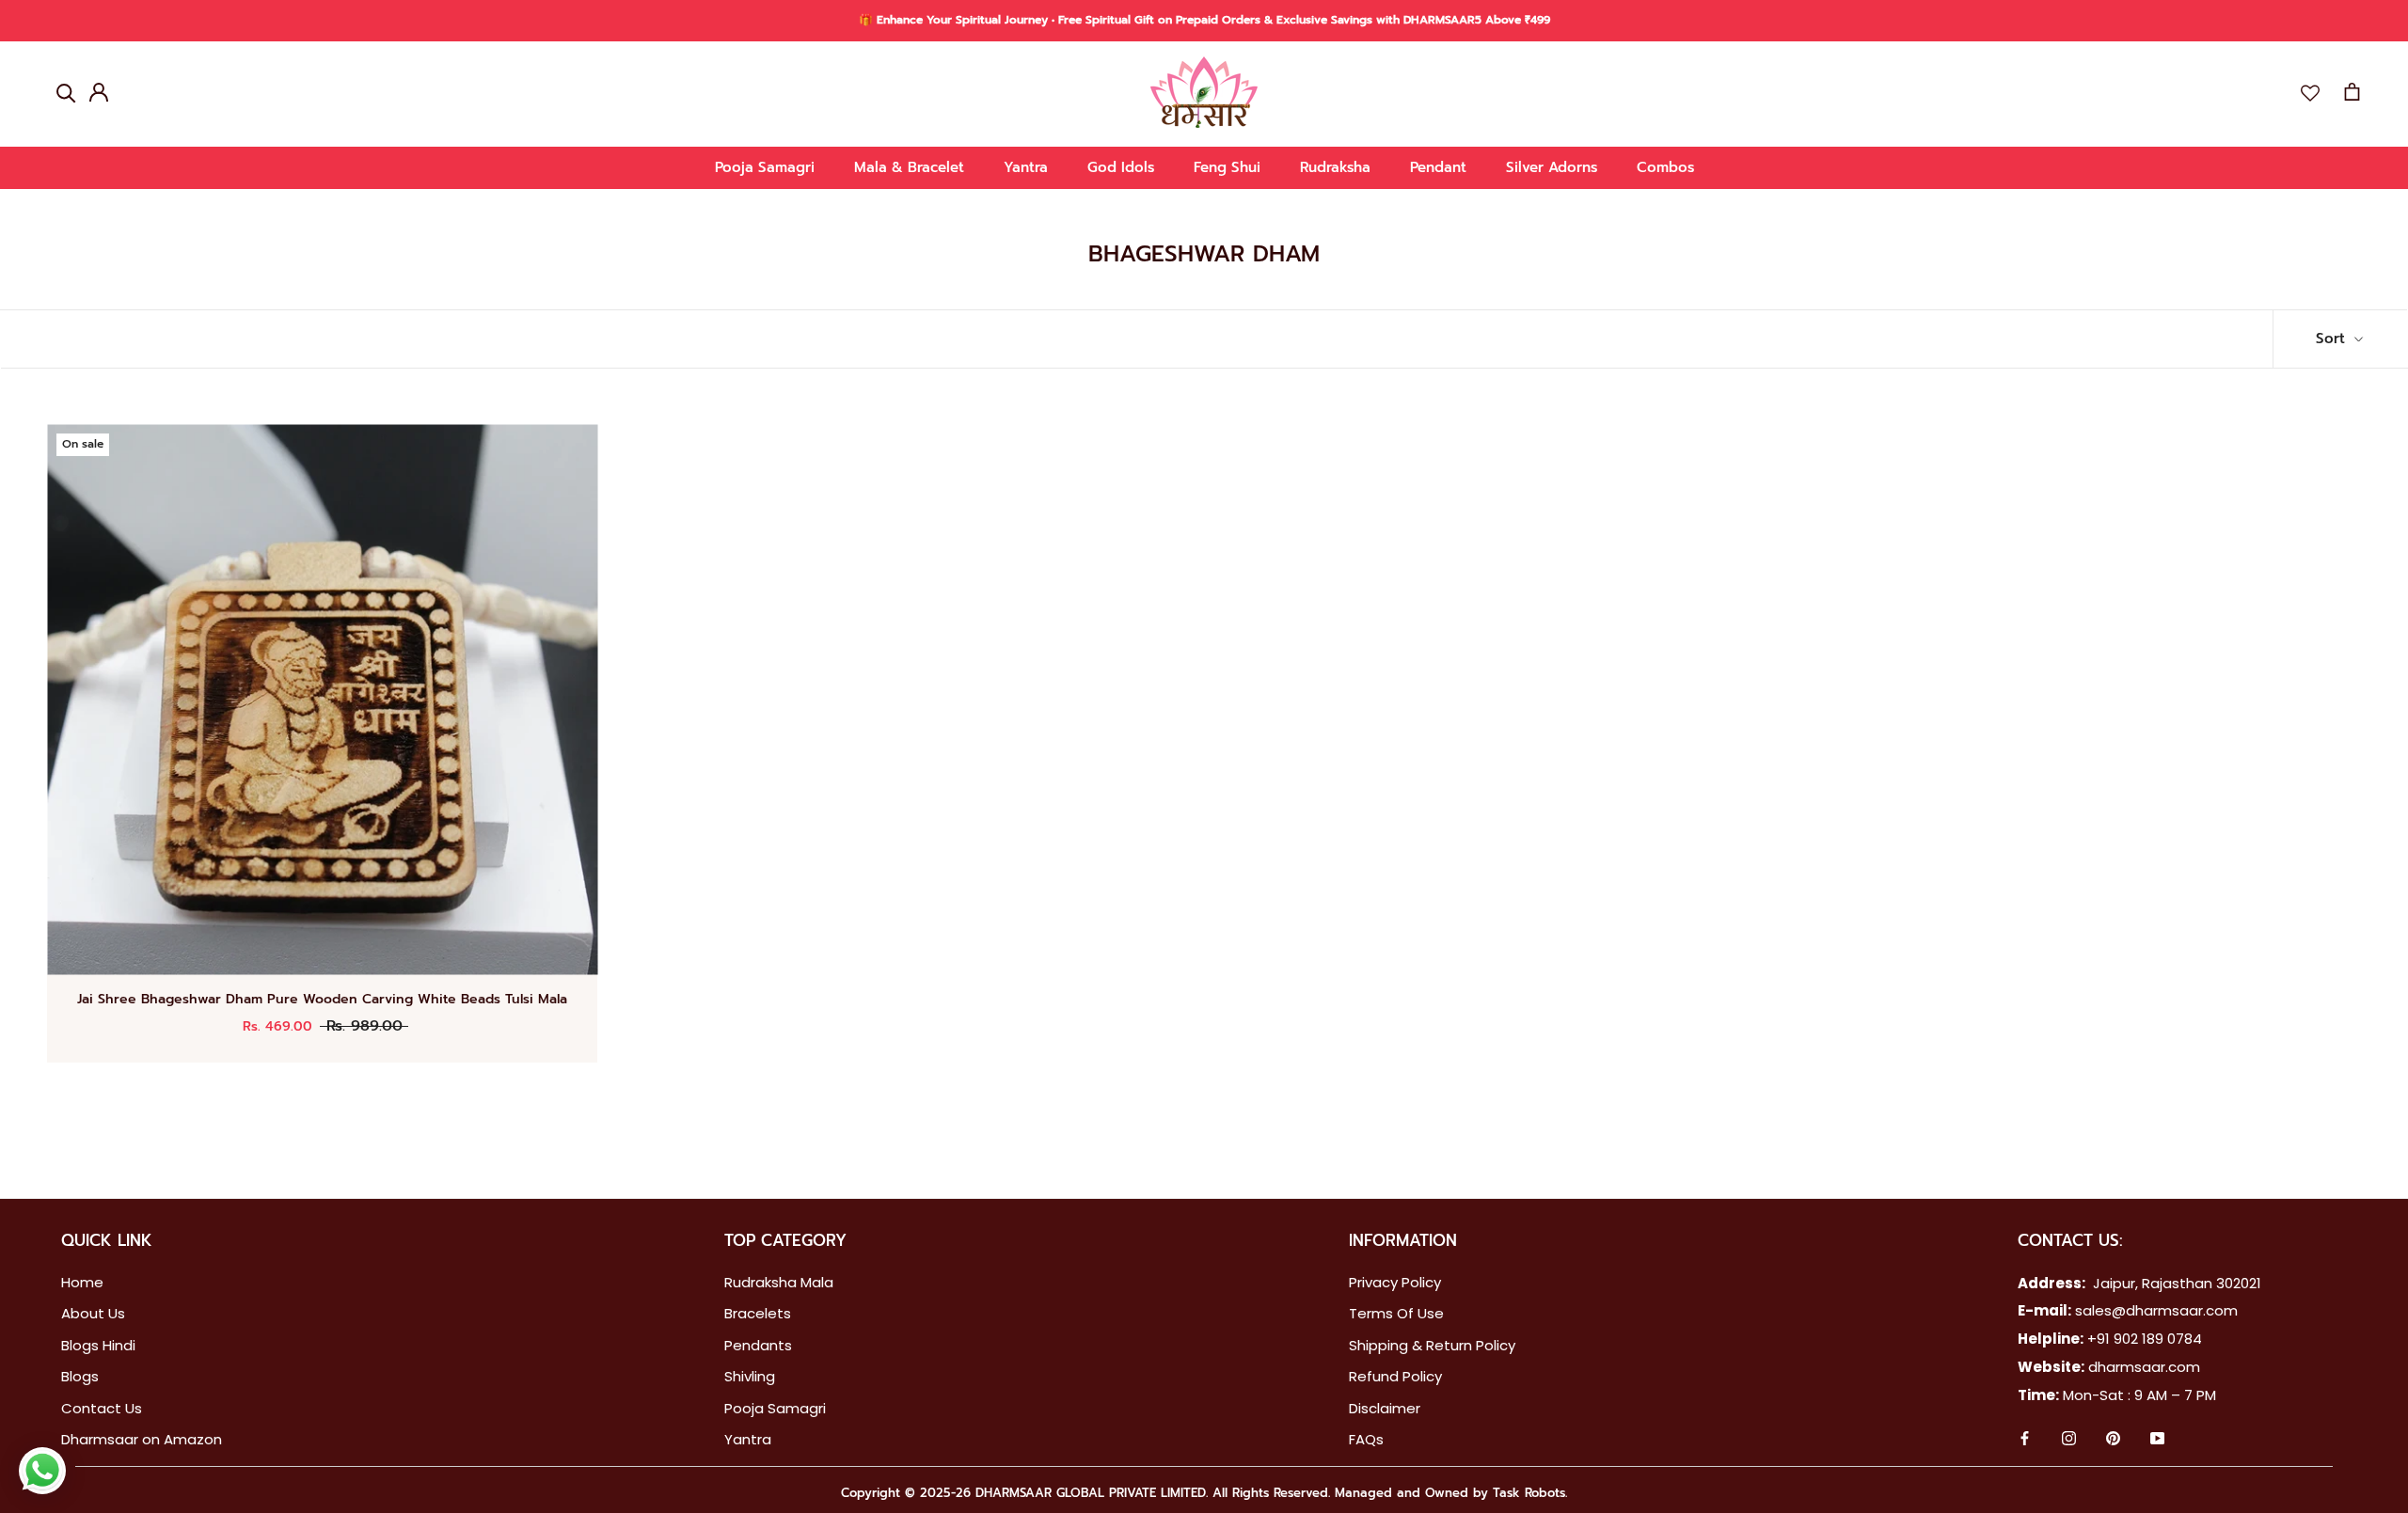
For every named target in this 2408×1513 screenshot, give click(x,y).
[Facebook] (2025, 1440)
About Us (93, 1313)
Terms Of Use (1396, 1313)
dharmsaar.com (2144, 1367)
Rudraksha (1335, 167)
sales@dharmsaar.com (2156, 1310)
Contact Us (102, 1408)
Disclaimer (1385, 1408)
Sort (2333, 339)
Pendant (1438, 167)
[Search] (66, 92)
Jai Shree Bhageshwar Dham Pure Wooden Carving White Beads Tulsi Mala (322, 999)
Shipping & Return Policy (1432, 1345)
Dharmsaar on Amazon (142, 1439)
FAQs (1366, 1439)
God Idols (1121, 167)
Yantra (1026, 167)
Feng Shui (1227, 167)
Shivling (750, 1376)
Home (82, 1282)
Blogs (80, 1376)
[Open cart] (2352, 92)
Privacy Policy (1395, 1282)
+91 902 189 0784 (2145, 1339)
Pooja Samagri (765, 167)
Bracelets (758, 1313)
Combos (1665, 167)
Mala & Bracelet (909, 167)
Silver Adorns (1552, 167)
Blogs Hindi (98, 1345)
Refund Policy (1395, 1376)
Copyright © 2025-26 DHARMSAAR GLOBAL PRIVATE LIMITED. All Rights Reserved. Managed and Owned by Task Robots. (1204, 1493)
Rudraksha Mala (779, 1282)
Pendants (758, 1345)
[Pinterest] (2113, 1440)
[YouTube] (2157, 1440)
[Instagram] (2069, 1440)
